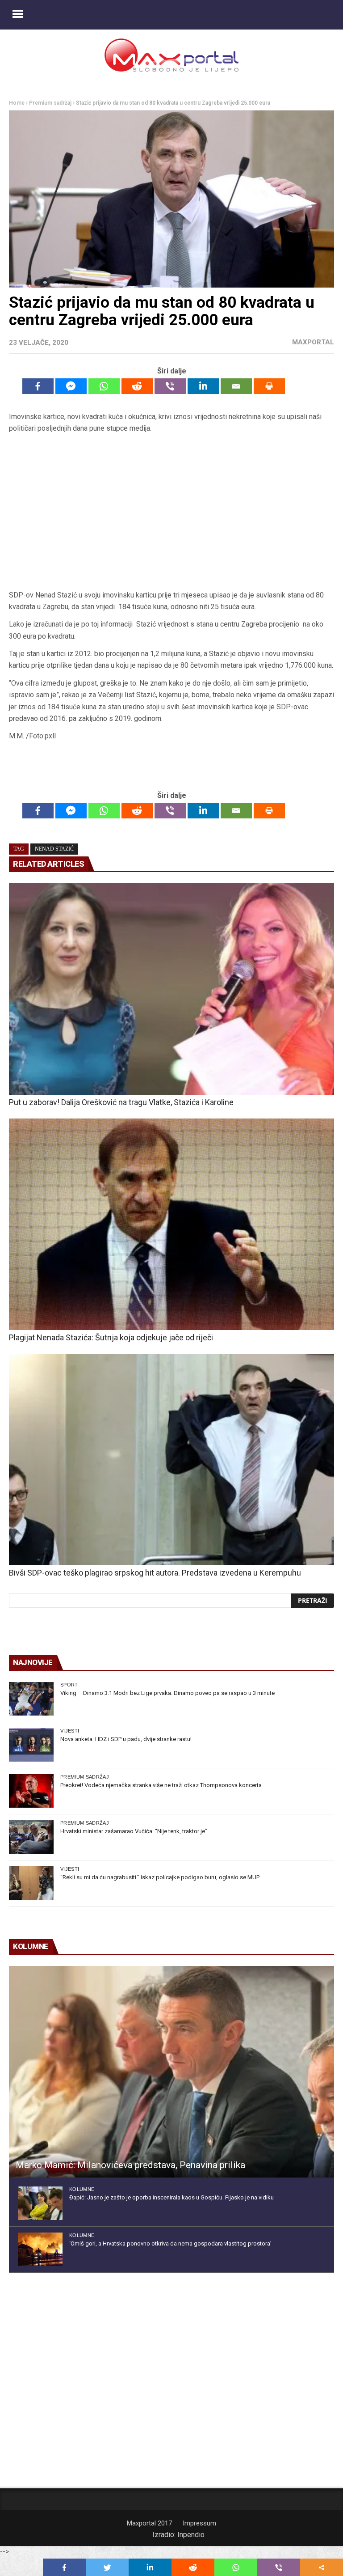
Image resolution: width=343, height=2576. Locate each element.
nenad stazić (54, 849)
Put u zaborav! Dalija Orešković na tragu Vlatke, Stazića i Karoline (121, 1102)
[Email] (236, 386)
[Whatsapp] (104, 386)
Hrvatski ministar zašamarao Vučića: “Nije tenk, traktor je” (134, 1831)
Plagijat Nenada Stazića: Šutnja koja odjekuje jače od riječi (111, 1337)
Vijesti (70, 1731)
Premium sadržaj (50, 103)
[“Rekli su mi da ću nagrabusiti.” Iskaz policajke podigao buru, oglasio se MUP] (31, 1883)
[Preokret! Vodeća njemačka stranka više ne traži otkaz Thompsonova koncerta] (31, 1791)
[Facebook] (38, 386)
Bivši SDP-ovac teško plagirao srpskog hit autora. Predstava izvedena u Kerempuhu (155, 1573)
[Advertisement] (171, 515)
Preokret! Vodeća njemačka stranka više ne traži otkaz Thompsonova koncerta (161, 1785)
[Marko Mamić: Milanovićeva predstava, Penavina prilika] (171, 2072)
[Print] (269, 386)
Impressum (199, 2523)
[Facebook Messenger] (71, 386)
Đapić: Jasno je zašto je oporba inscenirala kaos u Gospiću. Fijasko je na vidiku (171, 2197)
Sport (69, 1685)
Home (17, 103)
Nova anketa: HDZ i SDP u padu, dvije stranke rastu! (126, 1739)
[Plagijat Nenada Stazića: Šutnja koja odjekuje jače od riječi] (171, 1224)
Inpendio (191, 2535)
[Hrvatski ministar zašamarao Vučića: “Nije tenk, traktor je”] (31, 1837)
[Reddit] (137, 386)
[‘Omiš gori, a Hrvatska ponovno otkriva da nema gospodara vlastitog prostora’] (40, 2249)
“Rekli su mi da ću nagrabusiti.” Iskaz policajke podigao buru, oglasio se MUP (160, 1877)
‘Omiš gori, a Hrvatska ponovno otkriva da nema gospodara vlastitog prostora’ (170, 2243)
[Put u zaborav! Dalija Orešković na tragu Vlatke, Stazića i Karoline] (171, 989)
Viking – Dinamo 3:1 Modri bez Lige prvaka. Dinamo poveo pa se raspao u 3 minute (167, 1693)
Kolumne (82, 2189)
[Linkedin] (203, 386)
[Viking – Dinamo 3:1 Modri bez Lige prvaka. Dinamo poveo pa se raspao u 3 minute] (31, 1699)
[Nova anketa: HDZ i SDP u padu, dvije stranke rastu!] (31, 1745)
